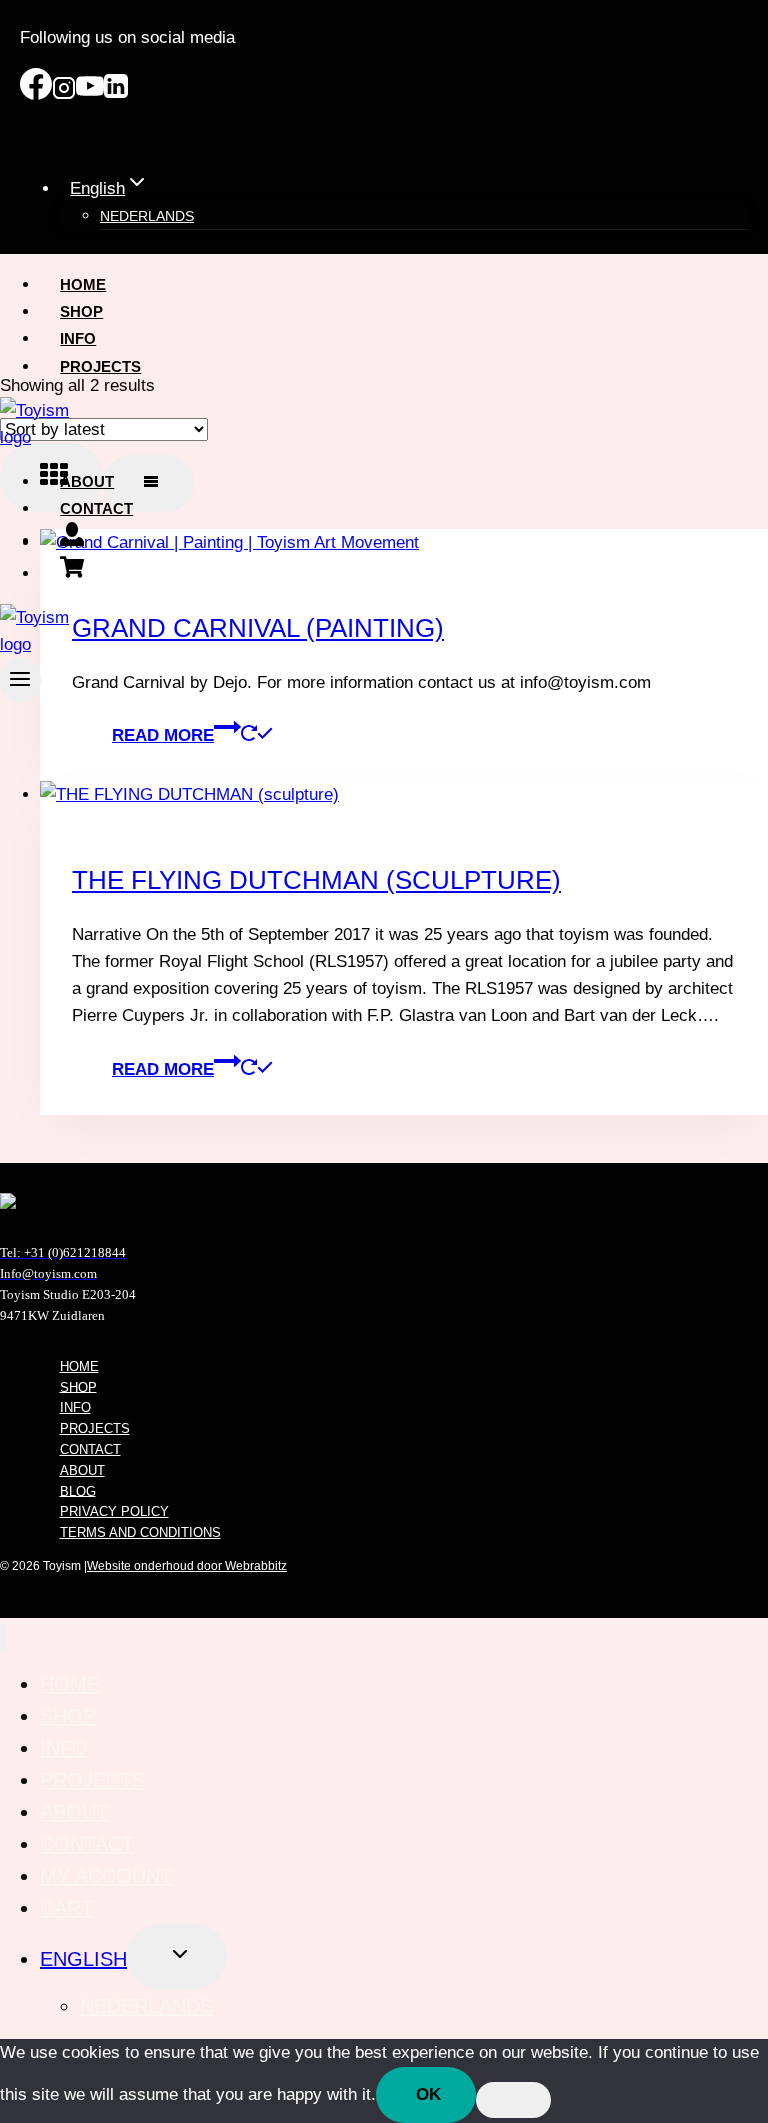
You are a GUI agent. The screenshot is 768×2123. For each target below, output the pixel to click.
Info (78, 338)
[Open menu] (20, 680)
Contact (96, 508)
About (87, 481)
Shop (81, 311)
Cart (66, 1908)
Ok (428, 2094)
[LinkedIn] (116, 94)
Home (83, 284)
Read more (163, 735)
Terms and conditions (140, 1532)
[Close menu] (3, 1637)
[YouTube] (90, 94)
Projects (100, 366)
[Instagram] (64, 94)
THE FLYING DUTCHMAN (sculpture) (316, 880)
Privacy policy (114, 1511)
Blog (78, 1490)
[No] (513, 2100)
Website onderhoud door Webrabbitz (187, 1566)
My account (106, 1876)
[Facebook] (36, 94)
